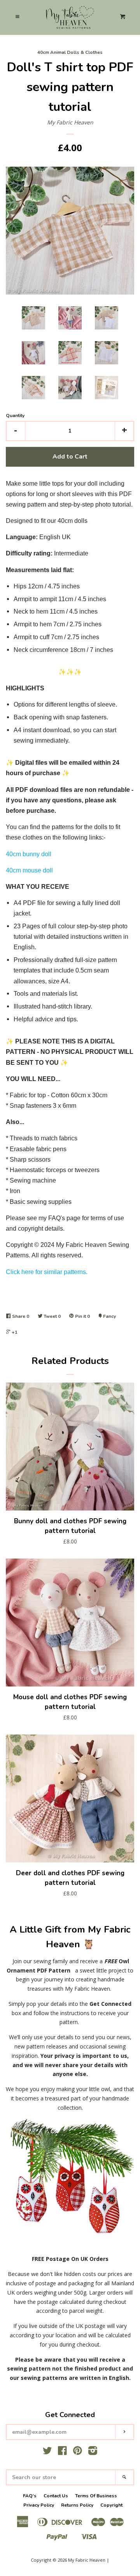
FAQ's (30, 2496)
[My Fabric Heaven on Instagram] (93, 2452)
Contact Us (56, 2496)
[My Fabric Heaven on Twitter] (47, 2452)
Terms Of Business (96, 2496)
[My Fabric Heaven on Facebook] (62, 2452)
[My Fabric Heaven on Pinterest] (78, 2452)
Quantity (15, 416)
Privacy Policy (39, 2505)
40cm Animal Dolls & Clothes (70, 52)
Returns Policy (77, 2505)
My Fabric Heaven (70, 122)
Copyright (111, 2505)
